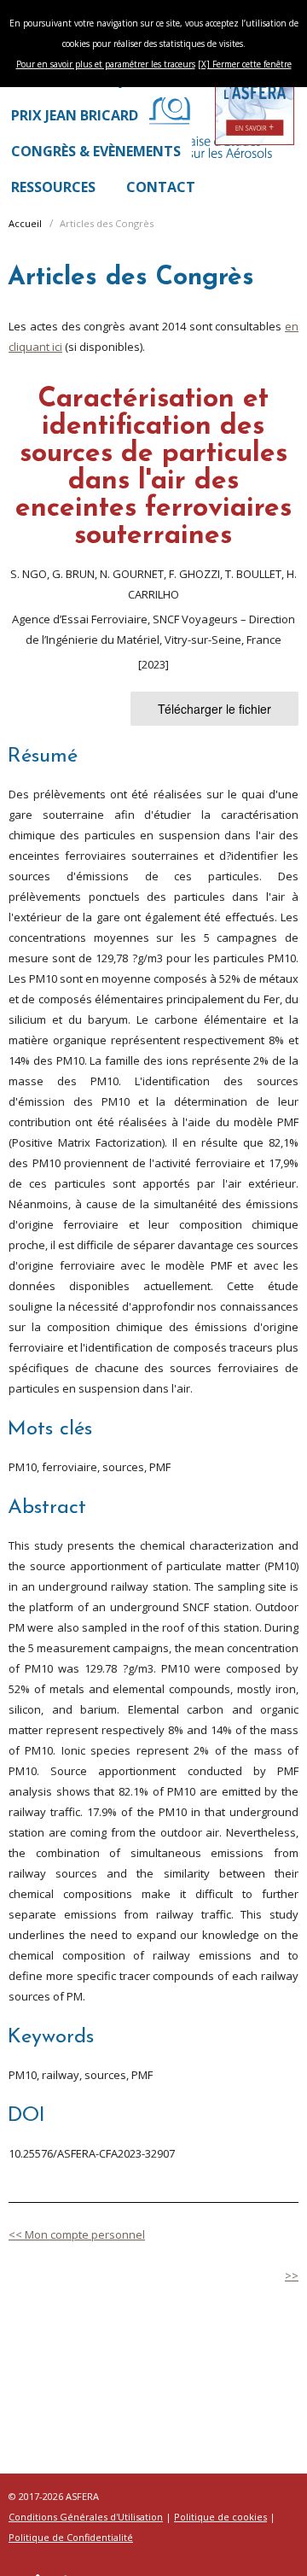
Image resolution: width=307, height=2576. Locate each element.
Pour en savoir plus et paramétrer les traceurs (106, 64)
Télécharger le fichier (214, 709)
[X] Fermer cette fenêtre (245, 64)
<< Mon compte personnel (77, 2234)
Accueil (25, 223)
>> (292, 2275)
